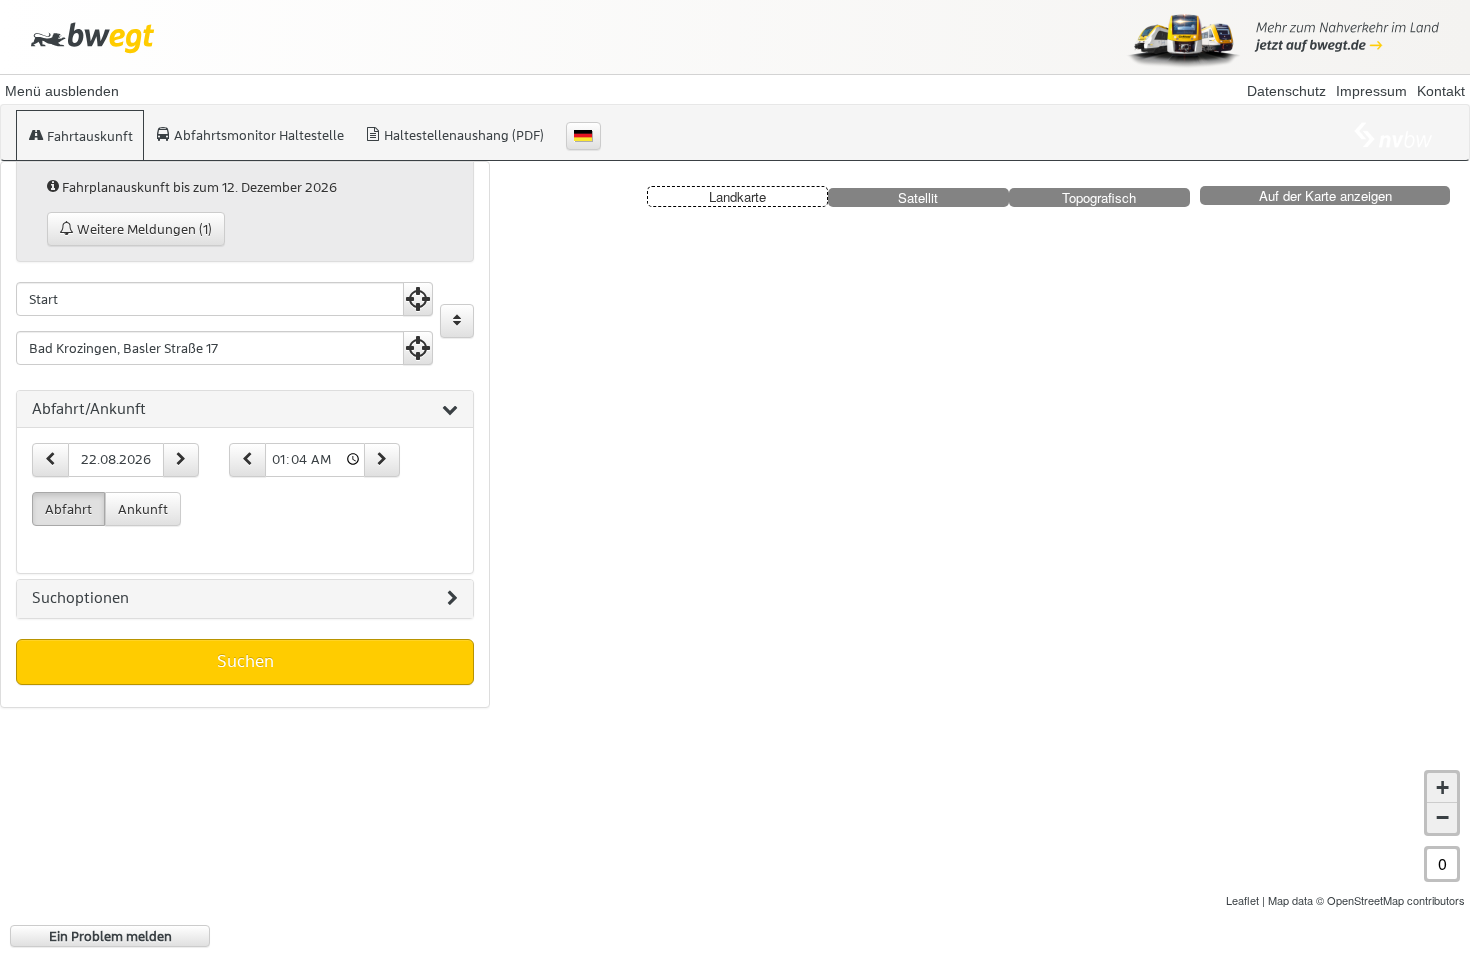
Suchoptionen (80, 598)
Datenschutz (1286, 91)
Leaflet (1242, 900)
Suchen (245, 661)
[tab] (245, 410)
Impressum (1371, 91)
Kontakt (1441, 91)
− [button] (1442, 817)
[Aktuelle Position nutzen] (418, 299)
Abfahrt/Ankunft (89, 409)
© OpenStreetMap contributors (1390, 900)
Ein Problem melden (110, 936)
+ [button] (1442, 787)
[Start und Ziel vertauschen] (457, 321)
